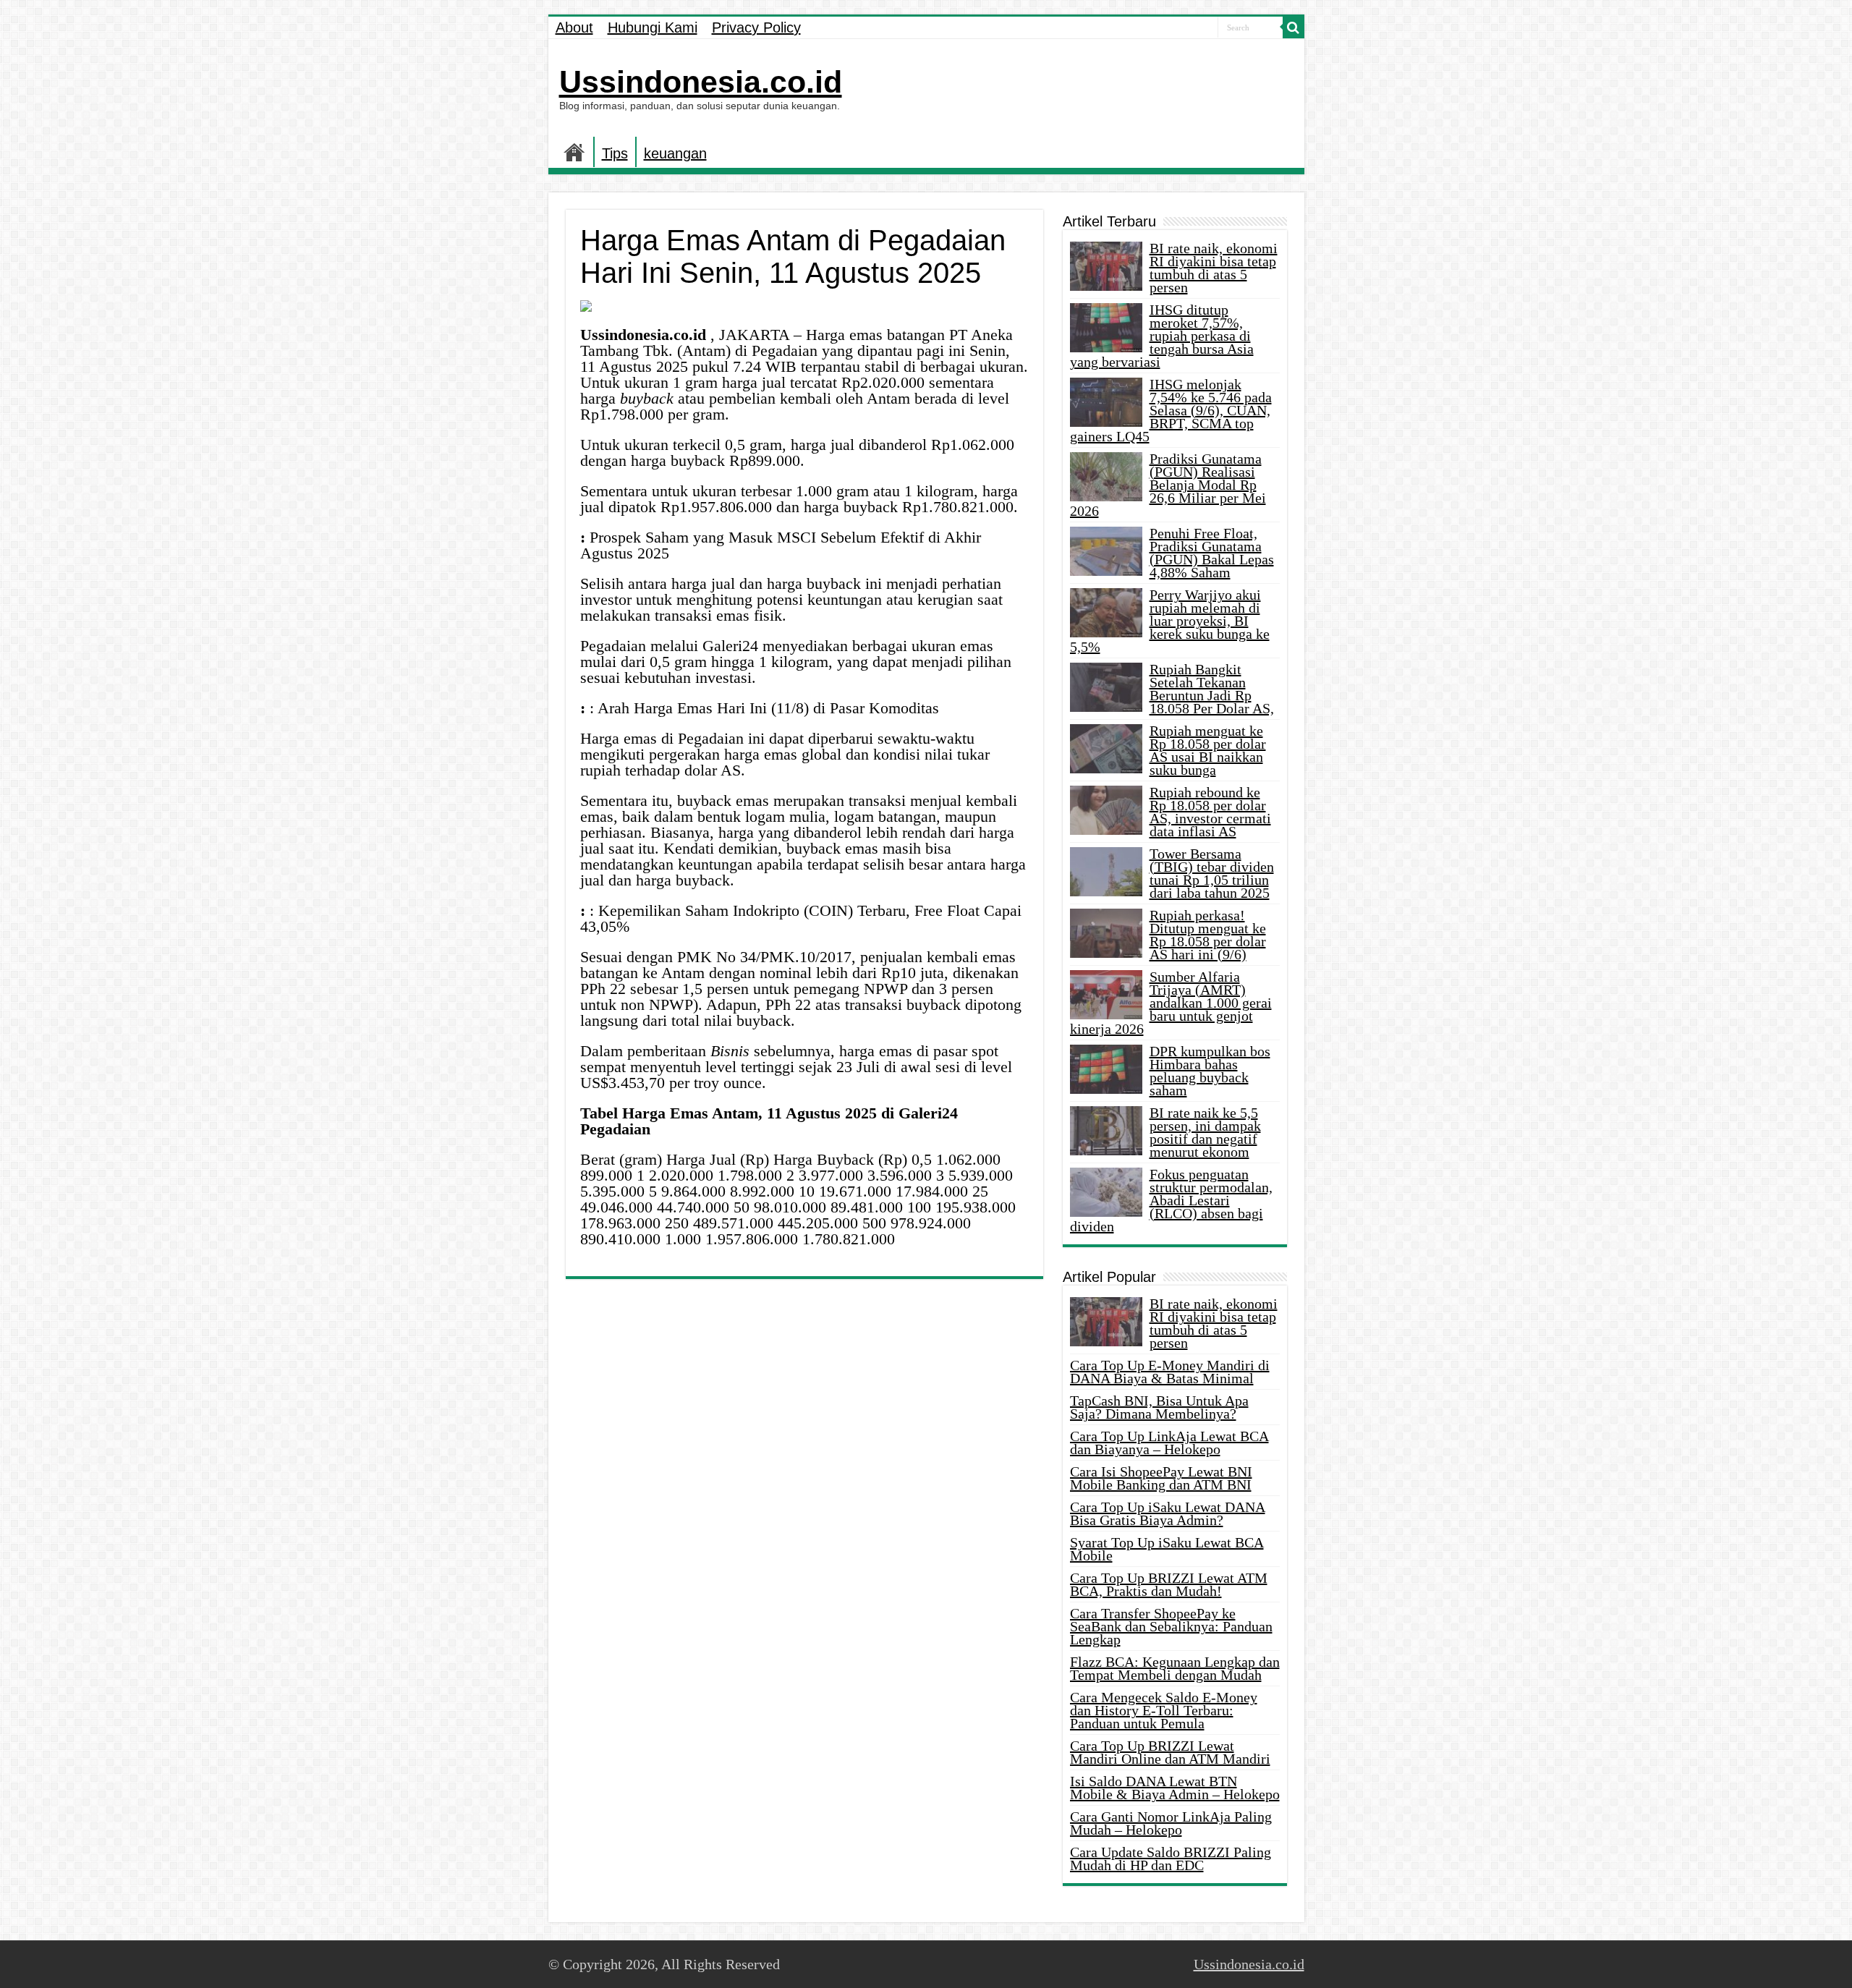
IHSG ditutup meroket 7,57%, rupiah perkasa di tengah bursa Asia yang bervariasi (1162, 336)
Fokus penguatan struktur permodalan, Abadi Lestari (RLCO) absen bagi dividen (1171, 1200)
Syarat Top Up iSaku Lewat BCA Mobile (1167, 1549)
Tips (615, 153)
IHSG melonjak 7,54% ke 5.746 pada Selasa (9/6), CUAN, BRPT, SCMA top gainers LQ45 (1171, 410)
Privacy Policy (756, 27)
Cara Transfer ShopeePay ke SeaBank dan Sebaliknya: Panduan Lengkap (1171, 1626)
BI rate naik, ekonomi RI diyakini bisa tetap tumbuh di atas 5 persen (1214, 268)
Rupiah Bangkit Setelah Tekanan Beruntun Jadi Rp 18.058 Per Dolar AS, (1212, 689)
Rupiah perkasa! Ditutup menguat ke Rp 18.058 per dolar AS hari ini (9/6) (1208, 935)
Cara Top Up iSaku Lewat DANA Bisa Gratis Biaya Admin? (1168, 1513)
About (574, 27)
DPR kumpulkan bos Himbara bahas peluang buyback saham (1210, 1071)
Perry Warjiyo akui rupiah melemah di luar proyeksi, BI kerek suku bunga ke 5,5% (1170, 621)
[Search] (1294, 27)
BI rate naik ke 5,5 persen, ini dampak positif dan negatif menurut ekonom (1205, 1132)
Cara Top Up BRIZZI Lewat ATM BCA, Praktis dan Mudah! (1169, 1584)
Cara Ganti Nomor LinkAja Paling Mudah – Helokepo (1171, 1823)
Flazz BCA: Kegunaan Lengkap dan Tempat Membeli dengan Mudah (1175, 1668)
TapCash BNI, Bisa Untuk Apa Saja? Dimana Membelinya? (1159, 1407)
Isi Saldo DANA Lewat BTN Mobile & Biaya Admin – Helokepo (1175, 1788)
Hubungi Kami (653, 27)
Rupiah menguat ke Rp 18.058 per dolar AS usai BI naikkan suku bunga (1208, 750)
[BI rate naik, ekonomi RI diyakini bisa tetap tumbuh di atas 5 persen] (1106, 1322)
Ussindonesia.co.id (701, 82)
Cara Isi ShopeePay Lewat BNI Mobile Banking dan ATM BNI (1161, 1478)
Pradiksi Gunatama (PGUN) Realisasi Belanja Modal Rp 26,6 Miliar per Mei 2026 (1168, 485)
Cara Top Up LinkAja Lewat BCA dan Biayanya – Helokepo (1169, 1443)
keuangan (675, 153)
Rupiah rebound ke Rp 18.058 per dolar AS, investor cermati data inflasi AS (1210, 812)
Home (574, 152)
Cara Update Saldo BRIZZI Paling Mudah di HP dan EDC (1171, 1859)
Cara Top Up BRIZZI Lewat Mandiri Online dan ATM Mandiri (1170, 1752)
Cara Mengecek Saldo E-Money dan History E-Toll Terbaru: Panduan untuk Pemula (1164, 1710)
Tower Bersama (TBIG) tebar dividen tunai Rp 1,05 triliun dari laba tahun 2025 (1212, 873)
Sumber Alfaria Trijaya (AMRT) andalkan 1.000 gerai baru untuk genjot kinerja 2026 (1171, 1003)
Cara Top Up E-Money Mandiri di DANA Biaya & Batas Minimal (1170, 1372)
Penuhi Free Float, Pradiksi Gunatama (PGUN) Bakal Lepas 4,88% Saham (1212, 553)
